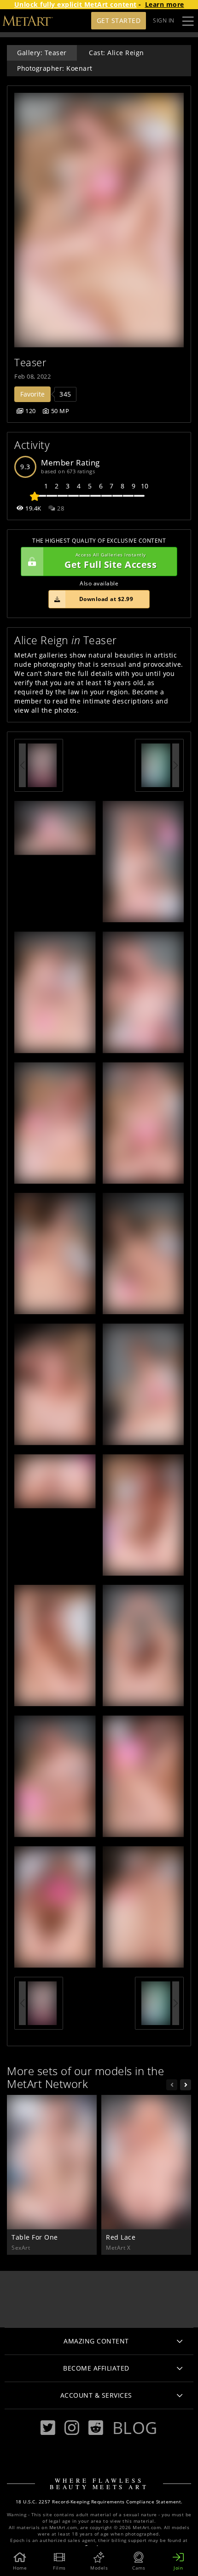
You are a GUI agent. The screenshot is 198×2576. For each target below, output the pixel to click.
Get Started (119, 20)
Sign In (164, 20)
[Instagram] (72, 2428)
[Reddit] (96, 2428)
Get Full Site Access (111, 561)
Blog (135, 2428)
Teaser (30, 362)
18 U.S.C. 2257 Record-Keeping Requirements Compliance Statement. (99, 2502)
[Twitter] (48, 2428)
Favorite (32, 394)
